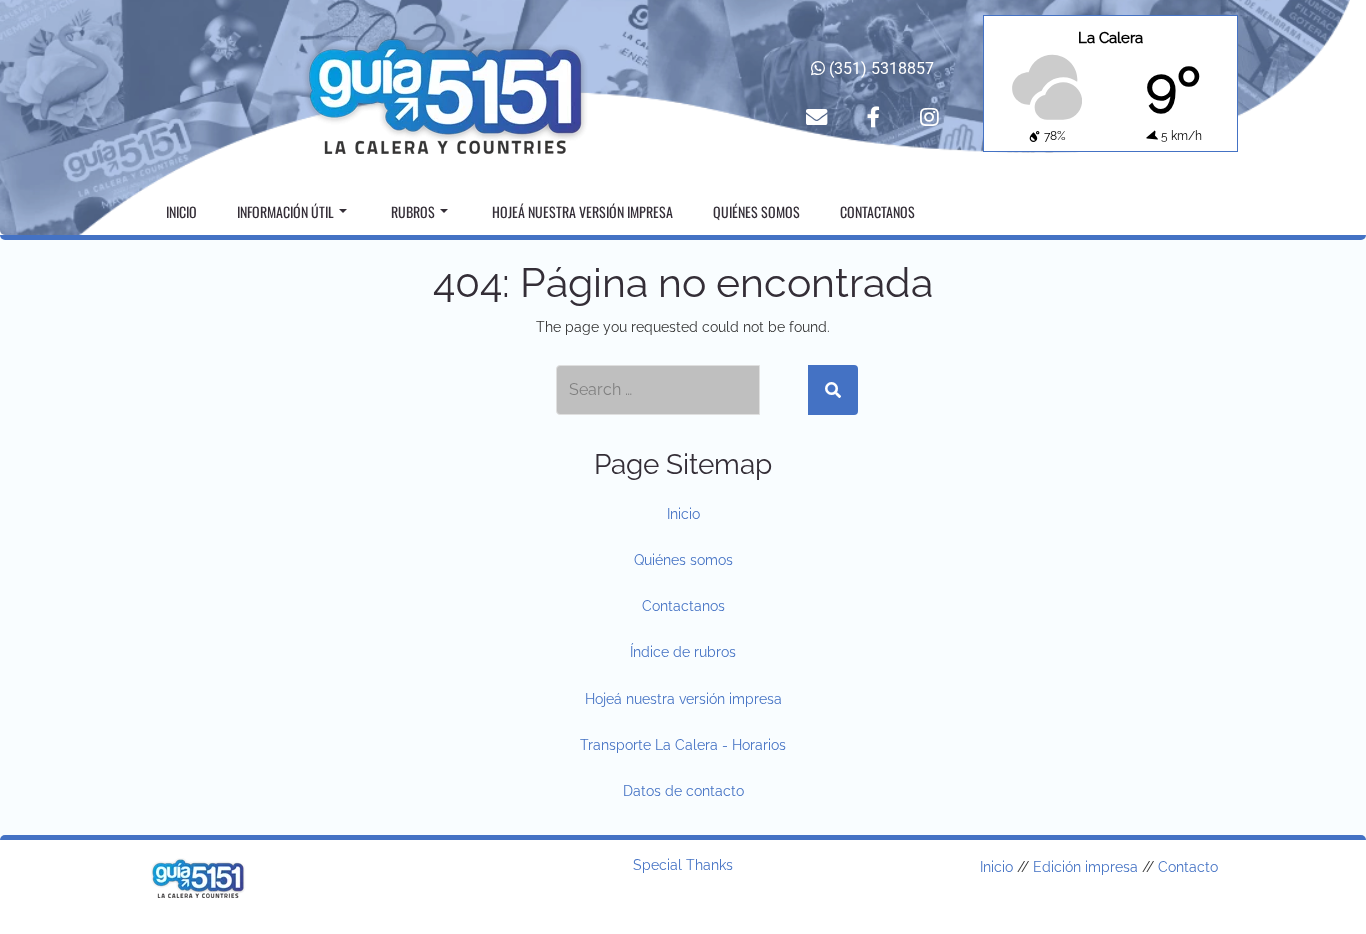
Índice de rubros (683, 652)
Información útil (285, 211)
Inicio (181, 211)
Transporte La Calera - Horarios (683, 745)
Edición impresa (1085, 867)
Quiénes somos (756, 211)
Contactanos (877, 211)
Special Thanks (683, 865)
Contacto (1188, 867)
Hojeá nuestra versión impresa (582, 211)
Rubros (413, 211)
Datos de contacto (683, 791)
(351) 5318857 (879, 68)
